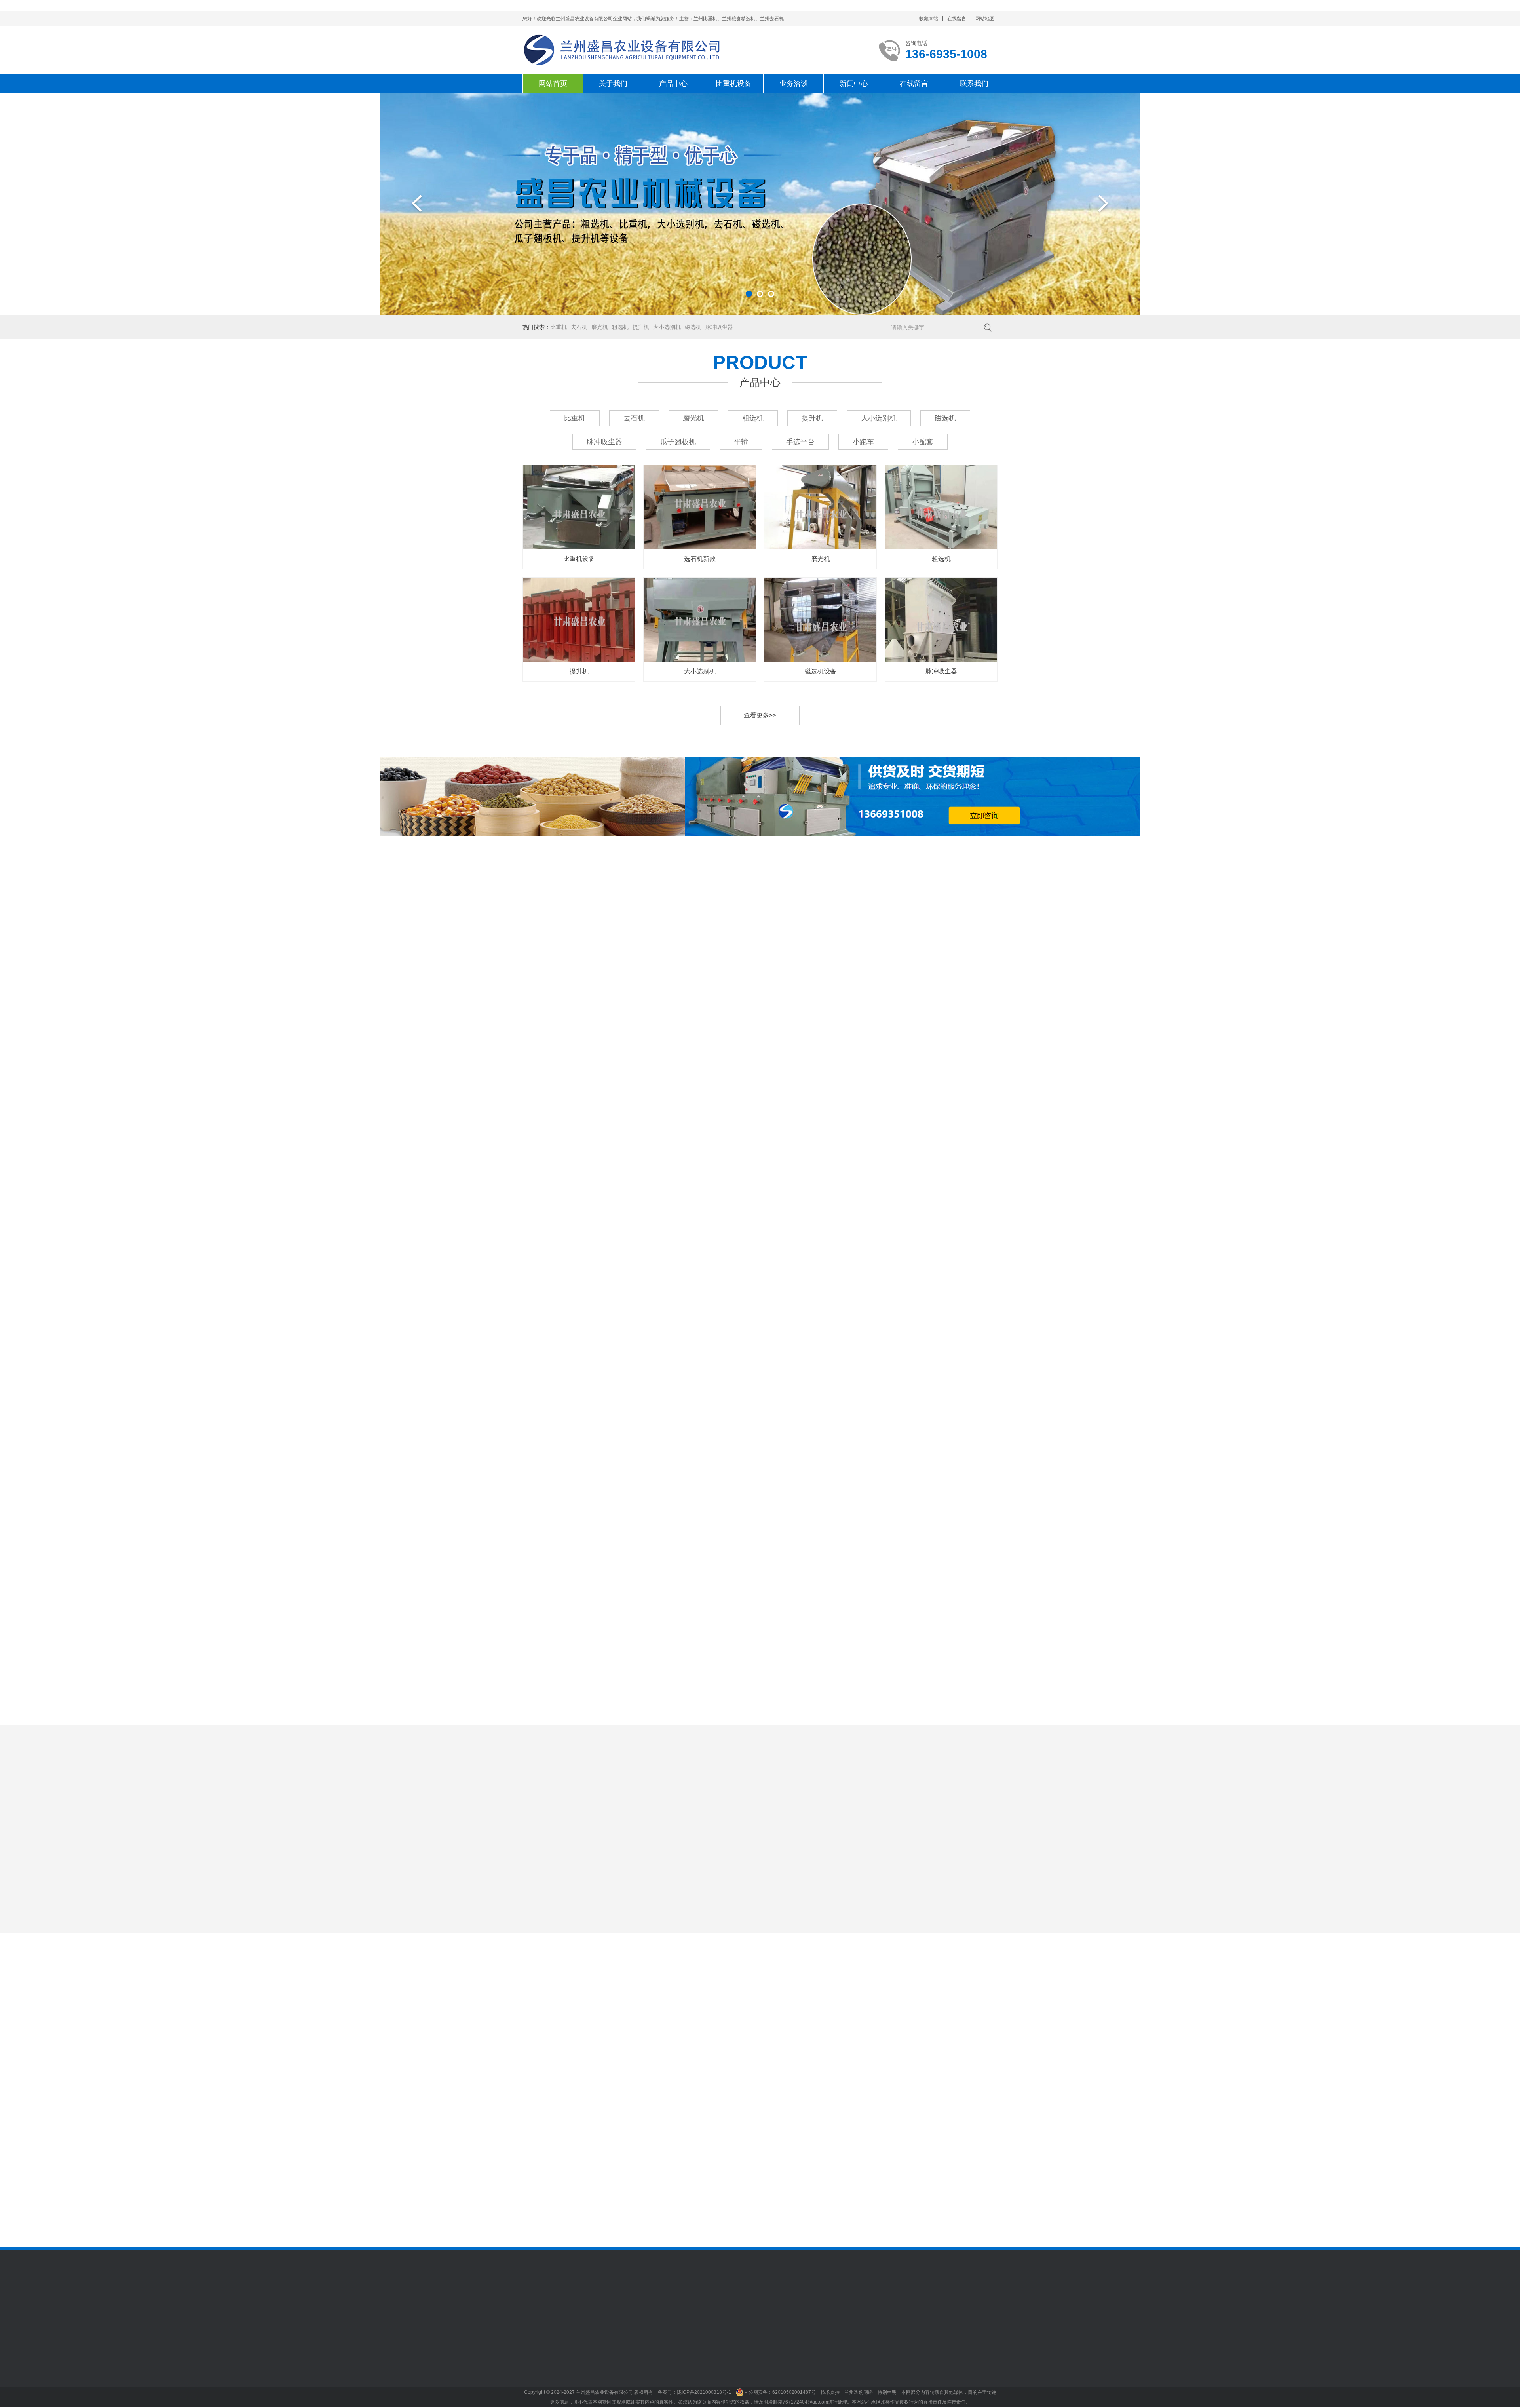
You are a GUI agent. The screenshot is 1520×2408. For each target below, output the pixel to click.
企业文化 (534, 2374)
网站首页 (553, 84)
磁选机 (693, 327)
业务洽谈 (794, 84)
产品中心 (673, 84)
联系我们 (974, 84)
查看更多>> (760, 715)
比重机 (559, 327)
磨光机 (600, 327)
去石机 (579, 327)
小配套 (923, 442)
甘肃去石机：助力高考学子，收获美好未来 (964, 2167)
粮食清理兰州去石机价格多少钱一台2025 (722, 2184)
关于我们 (613, 84)
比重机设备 (733, 84)
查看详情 (969, 1740)
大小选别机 (667, 327)
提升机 (641, 327)
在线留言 (957, 19)
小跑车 (863, 442)
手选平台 (800, 442)
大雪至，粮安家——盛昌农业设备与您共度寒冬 (964, 2200)
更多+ (781, 2082)
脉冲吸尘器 (719, 327)
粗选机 (620, 327)
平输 (741, 442)
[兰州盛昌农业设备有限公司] (622, 50)
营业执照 (534, 2386)
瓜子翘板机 (678, 442)
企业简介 (534, 2362)
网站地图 (985, 19)
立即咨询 (905, 1740)
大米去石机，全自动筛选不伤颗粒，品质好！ (964, 2102)
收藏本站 (929, 19)
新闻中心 (854, 84)
